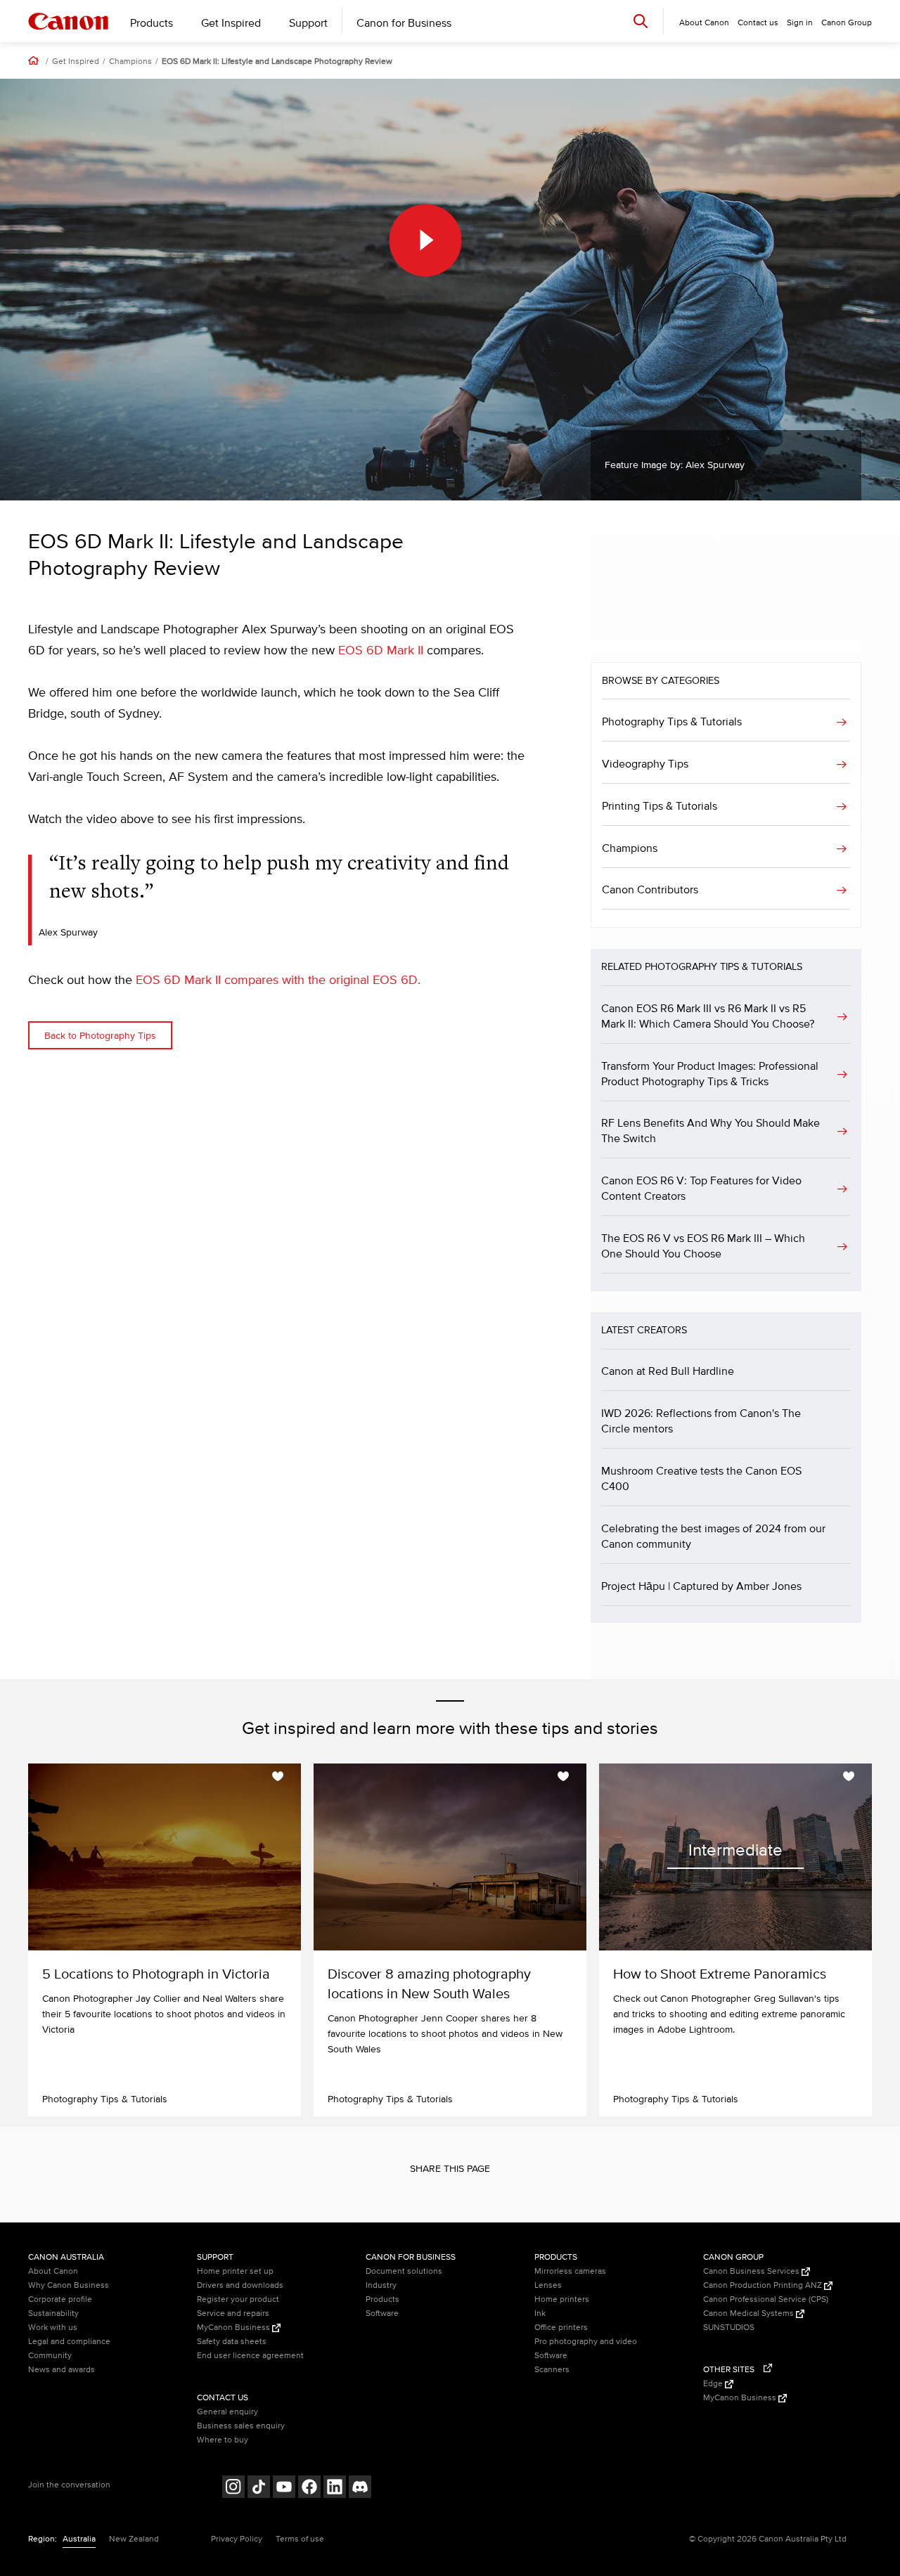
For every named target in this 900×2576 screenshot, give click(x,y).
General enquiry (227, 2412)
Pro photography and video (586, 2342)
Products (152, 23)
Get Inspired (231, 23)
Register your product (238, 2299)
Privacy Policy (237, 2539)
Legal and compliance (69, 2342)
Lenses (548, 2285)
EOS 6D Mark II (381, 651)
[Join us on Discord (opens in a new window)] (360, 2488)
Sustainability (53, 2313)
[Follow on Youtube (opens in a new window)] (284, 2488)
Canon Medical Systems (750, 2313)
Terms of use (300, 2539)
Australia (79, 2539)
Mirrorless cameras (570, 2271)
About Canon (53, 2271)
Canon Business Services (752, 2271)
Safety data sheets (232, 2342)
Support (308, 23)
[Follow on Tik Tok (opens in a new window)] (259, 2488)
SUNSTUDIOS (729, 2328)
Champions (130, 62)
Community (50, 2356)
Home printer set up (235, 2271)
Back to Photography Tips (100, 1036)
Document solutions (404, 2271)
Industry (381, 2285)
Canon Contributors (650, 890)
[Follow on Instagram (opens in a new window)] (233, 2488)
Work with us (53, 2328)
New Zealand (134, 2539)
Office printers (561, 2328)
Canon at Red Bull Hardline (668, 1371)
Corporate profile (60, 2299)
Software (382, 2313)
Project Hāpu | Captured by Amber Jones (701, 1586)
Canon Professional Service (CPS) (766, 2299)
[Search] (641, 21)
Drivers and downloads (240, 2285)
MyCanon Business (234, 2328)
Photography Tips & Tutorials (672, 722)
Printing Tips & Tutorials (660, 806)
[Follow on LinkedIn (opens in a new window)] (335, 2488)
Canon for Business (404, 23)
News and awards (62, 2370)
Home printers (562, 2299)
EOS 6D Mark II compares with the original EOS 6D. (278, 980)
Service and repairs (233, 2313)
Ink (540, 2313)
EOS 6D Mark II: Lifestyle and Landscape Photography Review (277, 62)
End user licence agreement (250, 2356)
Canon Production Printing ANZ (764, 2285)
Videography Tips (645, 764)
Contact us (758, 23)
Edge (714, 2384)
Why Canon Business (69, 2285)
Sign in (800, 23)
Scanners (552, 2370)
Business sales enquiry (241, 2426)
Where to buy (223, 2440)
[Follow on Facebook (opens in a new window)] (309, 2488)
